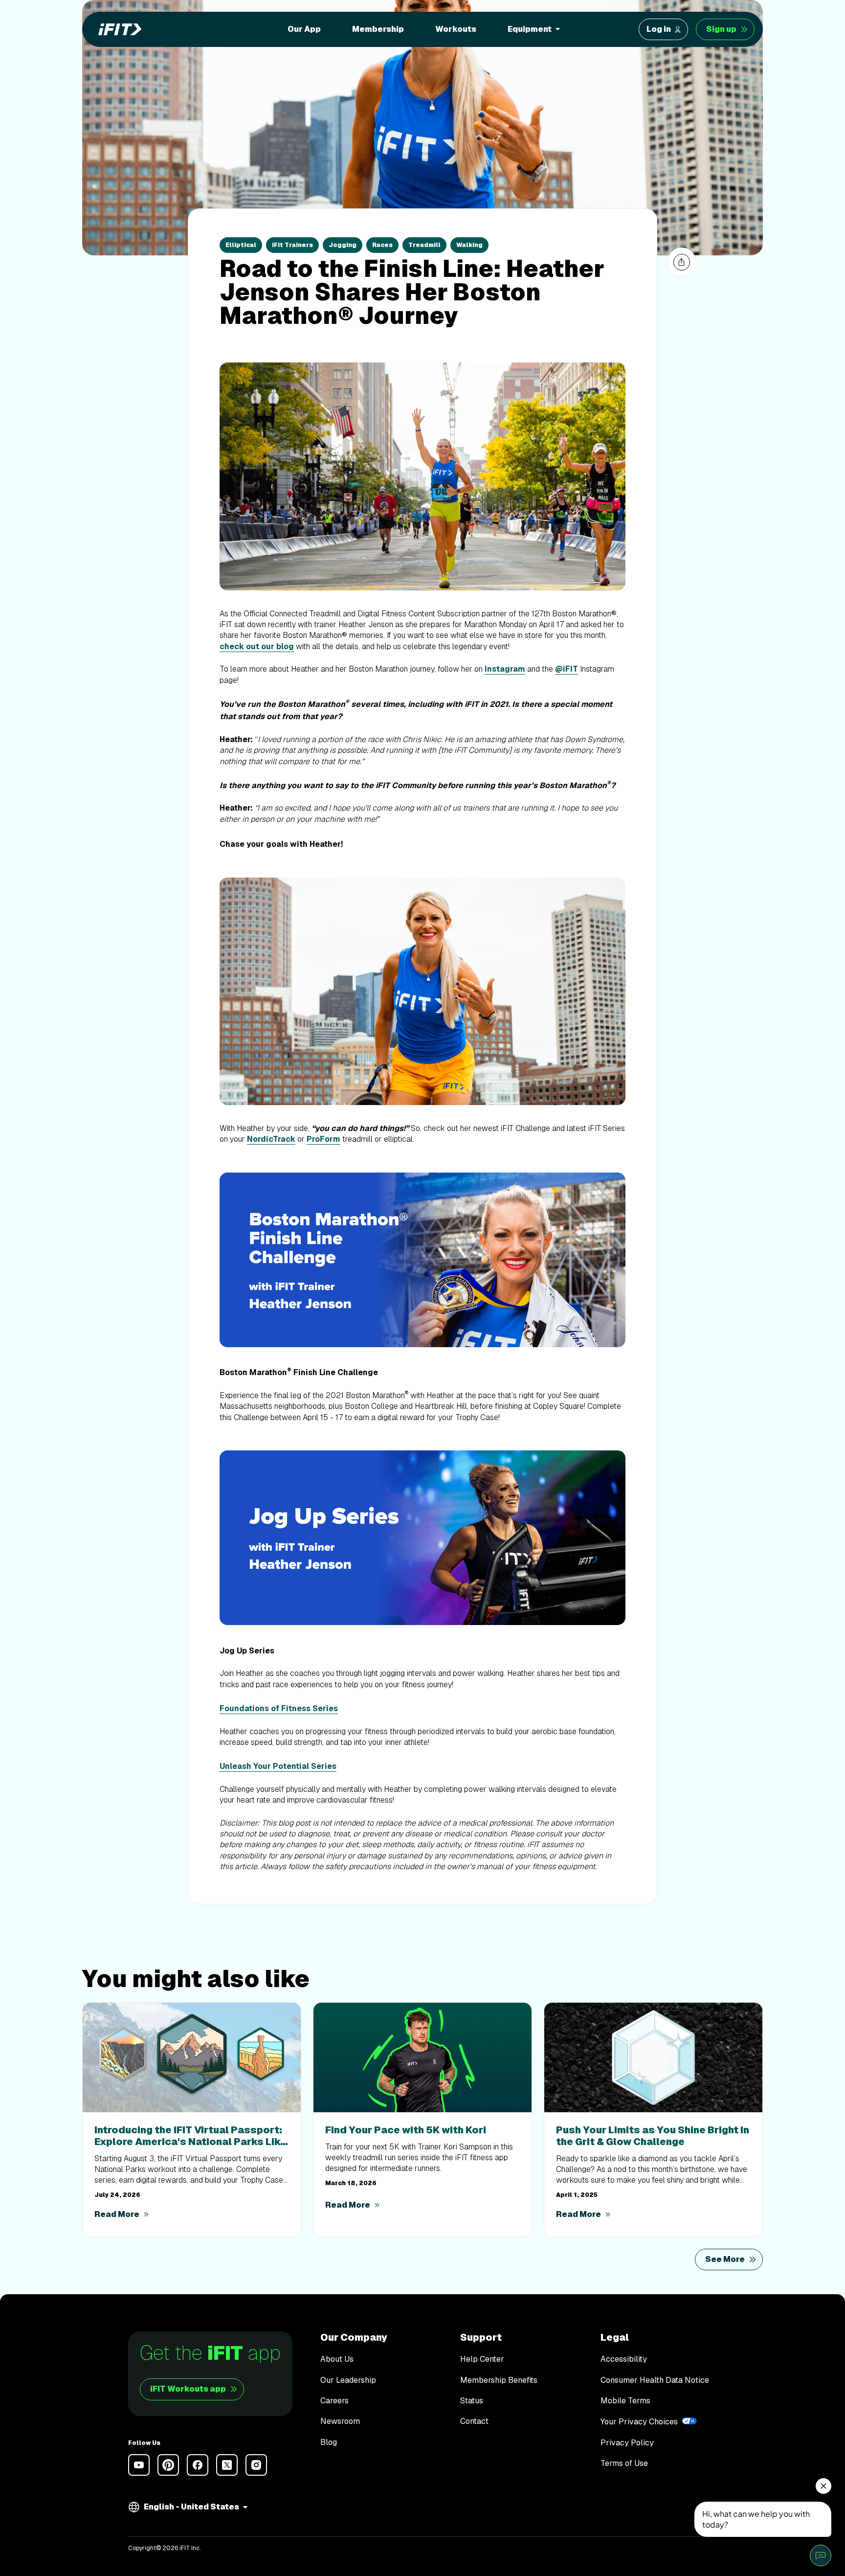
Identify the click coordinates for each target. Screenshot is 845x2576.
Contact (474, 2421)
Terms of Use (624, 2463)
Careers (334, 2401)
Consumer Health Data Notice (655, 2380)
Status (472, 2401)
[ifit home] (117, 29)
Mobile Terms (625, 2401)
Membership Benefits (499, 2380)
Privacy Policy (627, 2443)
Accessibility (624, 2359)
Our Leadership (348, 2380)
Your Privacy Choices (639, 2422)
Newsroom (340, 2421)
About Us (337, 2359)
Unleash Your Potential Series (278, 1766)
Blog (329, 2442)
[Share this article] (682, 262)
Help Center (482, 2359)
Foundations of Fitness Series (279, 1708)
